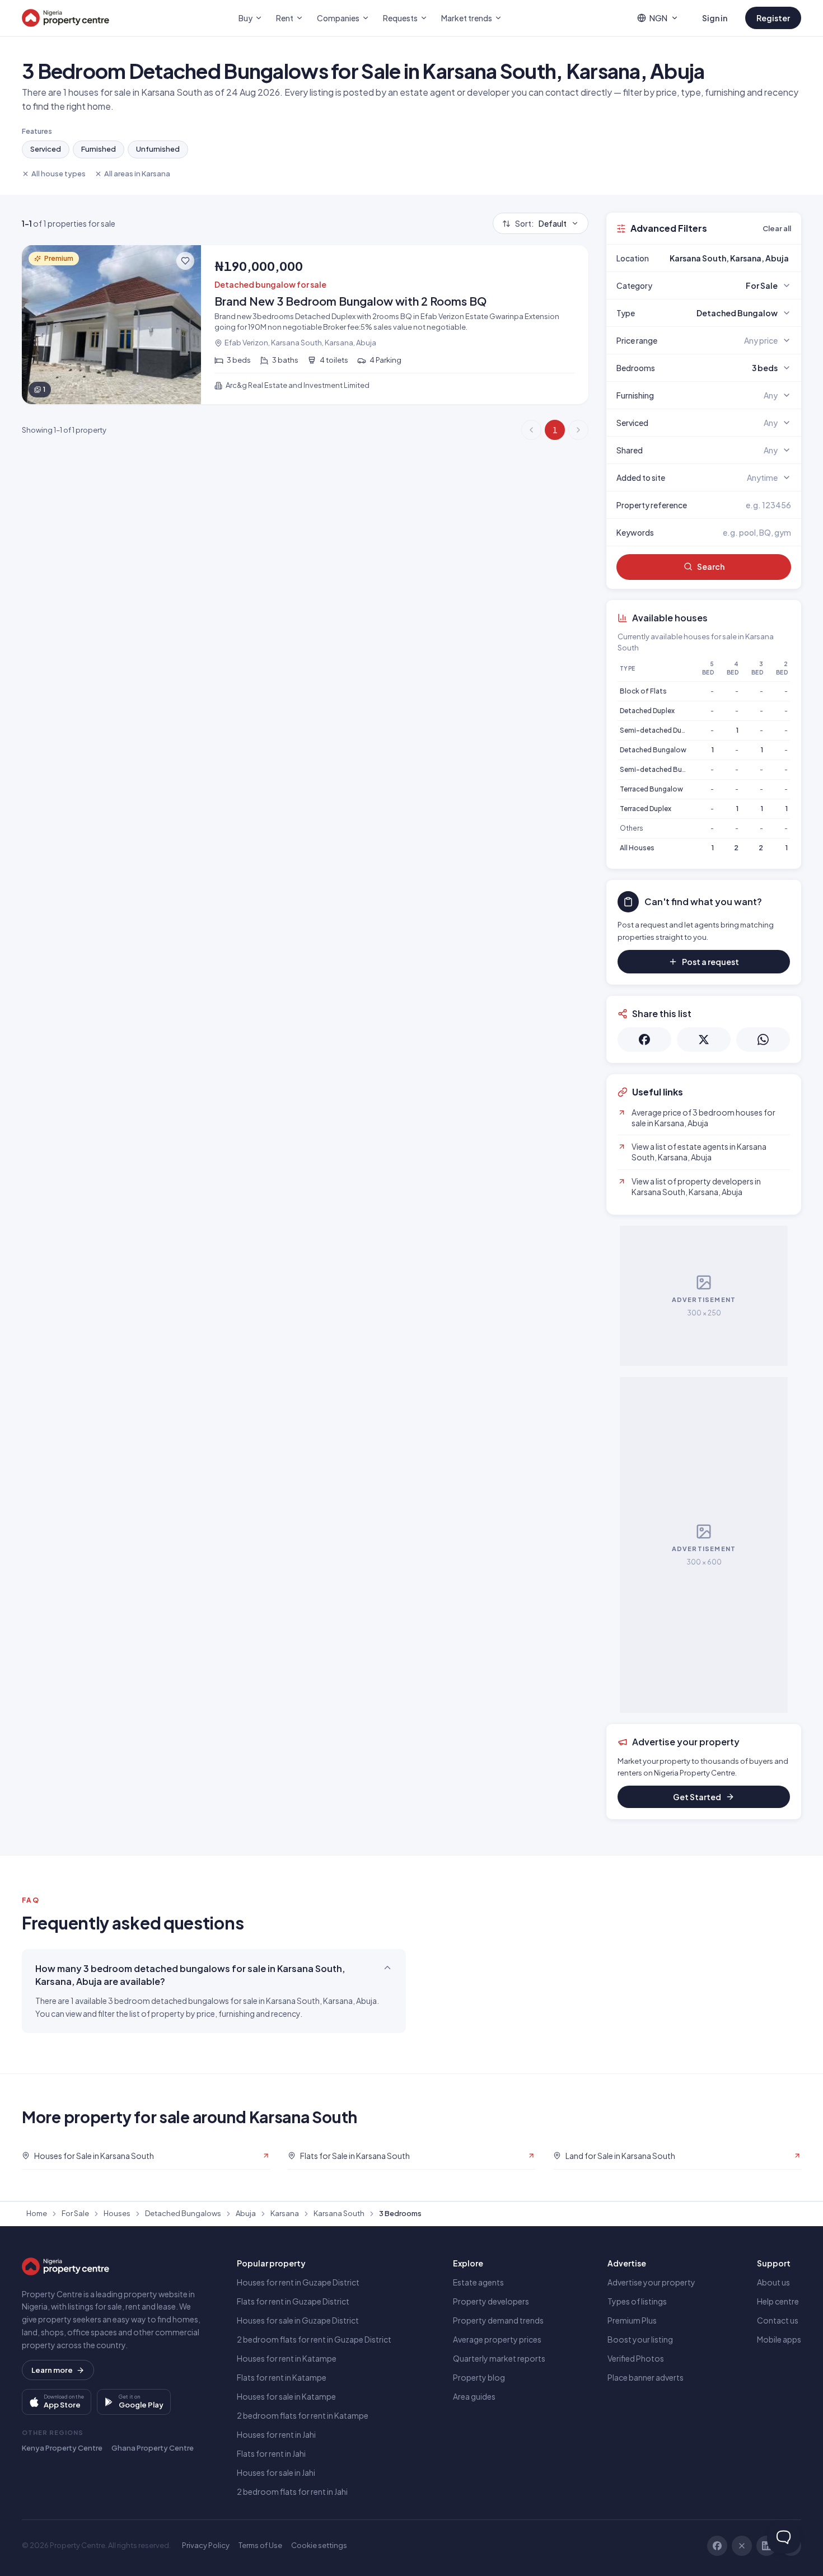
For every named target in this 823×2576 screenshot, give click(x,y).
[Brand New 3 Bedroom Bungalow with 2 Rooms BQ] (305, 325)
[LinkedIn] (766, 2546)
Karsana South (339, 2213)
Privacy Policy (206, 2545)
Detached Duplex (647, 711)
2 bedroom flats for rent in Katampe (303, 2415)
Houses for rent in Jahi (276, 2434)
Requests (400, 18)
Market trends (467, 18)
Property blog (479, 2377)
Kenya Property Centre (62, 2448)
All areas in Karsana (137, 174)
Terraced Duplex (646, 809)
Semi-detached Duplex (657, 730)
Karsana (285, 2213)
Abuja (246, 2213)
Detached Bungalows (183, 2213)
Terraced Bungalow (651, 789)
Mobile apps (779, 2339)
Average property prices (497, 2339)
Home (37, 2213)
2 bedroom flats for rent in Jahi (292, 2491)
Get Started (697, 1797)
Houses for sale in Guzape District (298, 2320)
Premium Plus (632, 2320)
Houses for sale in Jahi (276, 2472)
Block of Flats (643, 691)
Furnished (99, 149)
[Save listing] (185, 261)
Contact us (778, 2320)
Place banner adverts (646, 2377)
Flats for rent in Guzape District (293, 2301)
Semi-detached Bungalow (663, 769)
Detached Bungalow (653, 750)
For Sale (75, 2213)
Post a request (710, 962)
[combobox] (730, 258)
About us (773, 2282)
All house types (59, 174)
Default (541, 223)
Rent (285, 18)
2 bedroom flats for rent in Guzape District (314, 2339)
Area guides (474, 2396)
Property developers (491, 2301)
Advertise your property (651, 2282)
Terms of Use (260, 2545)
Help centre (778, 2301)
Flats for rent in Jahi (271, 2453)
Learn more (52, 2370)
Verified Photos (636, 2358)
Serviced (46, 149)
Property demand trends (498, 2320)
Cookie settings (319, 2545)
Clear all (777, 228)
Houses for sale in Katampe (286, 2396)
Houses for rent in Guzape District (298, 2282)
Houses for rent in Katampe (287, 2358)
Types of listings (637, 2301)
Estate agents (478, 2282)
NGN (658, 18)
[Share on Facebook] (644, 1039)
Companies (338, 18)
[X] (742, 2546)
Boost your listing (640, 2339)
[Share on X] (704, 1039)
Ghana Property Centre (153, 2448)
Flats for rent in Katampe (282, 2377)
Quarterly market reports (499, 2358)
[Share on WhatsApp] (763, 1039)
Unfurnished (158, 149)
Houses (117, 2213)
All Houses (637, 848)
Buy (246, 18)
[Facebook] (717, 2546)
